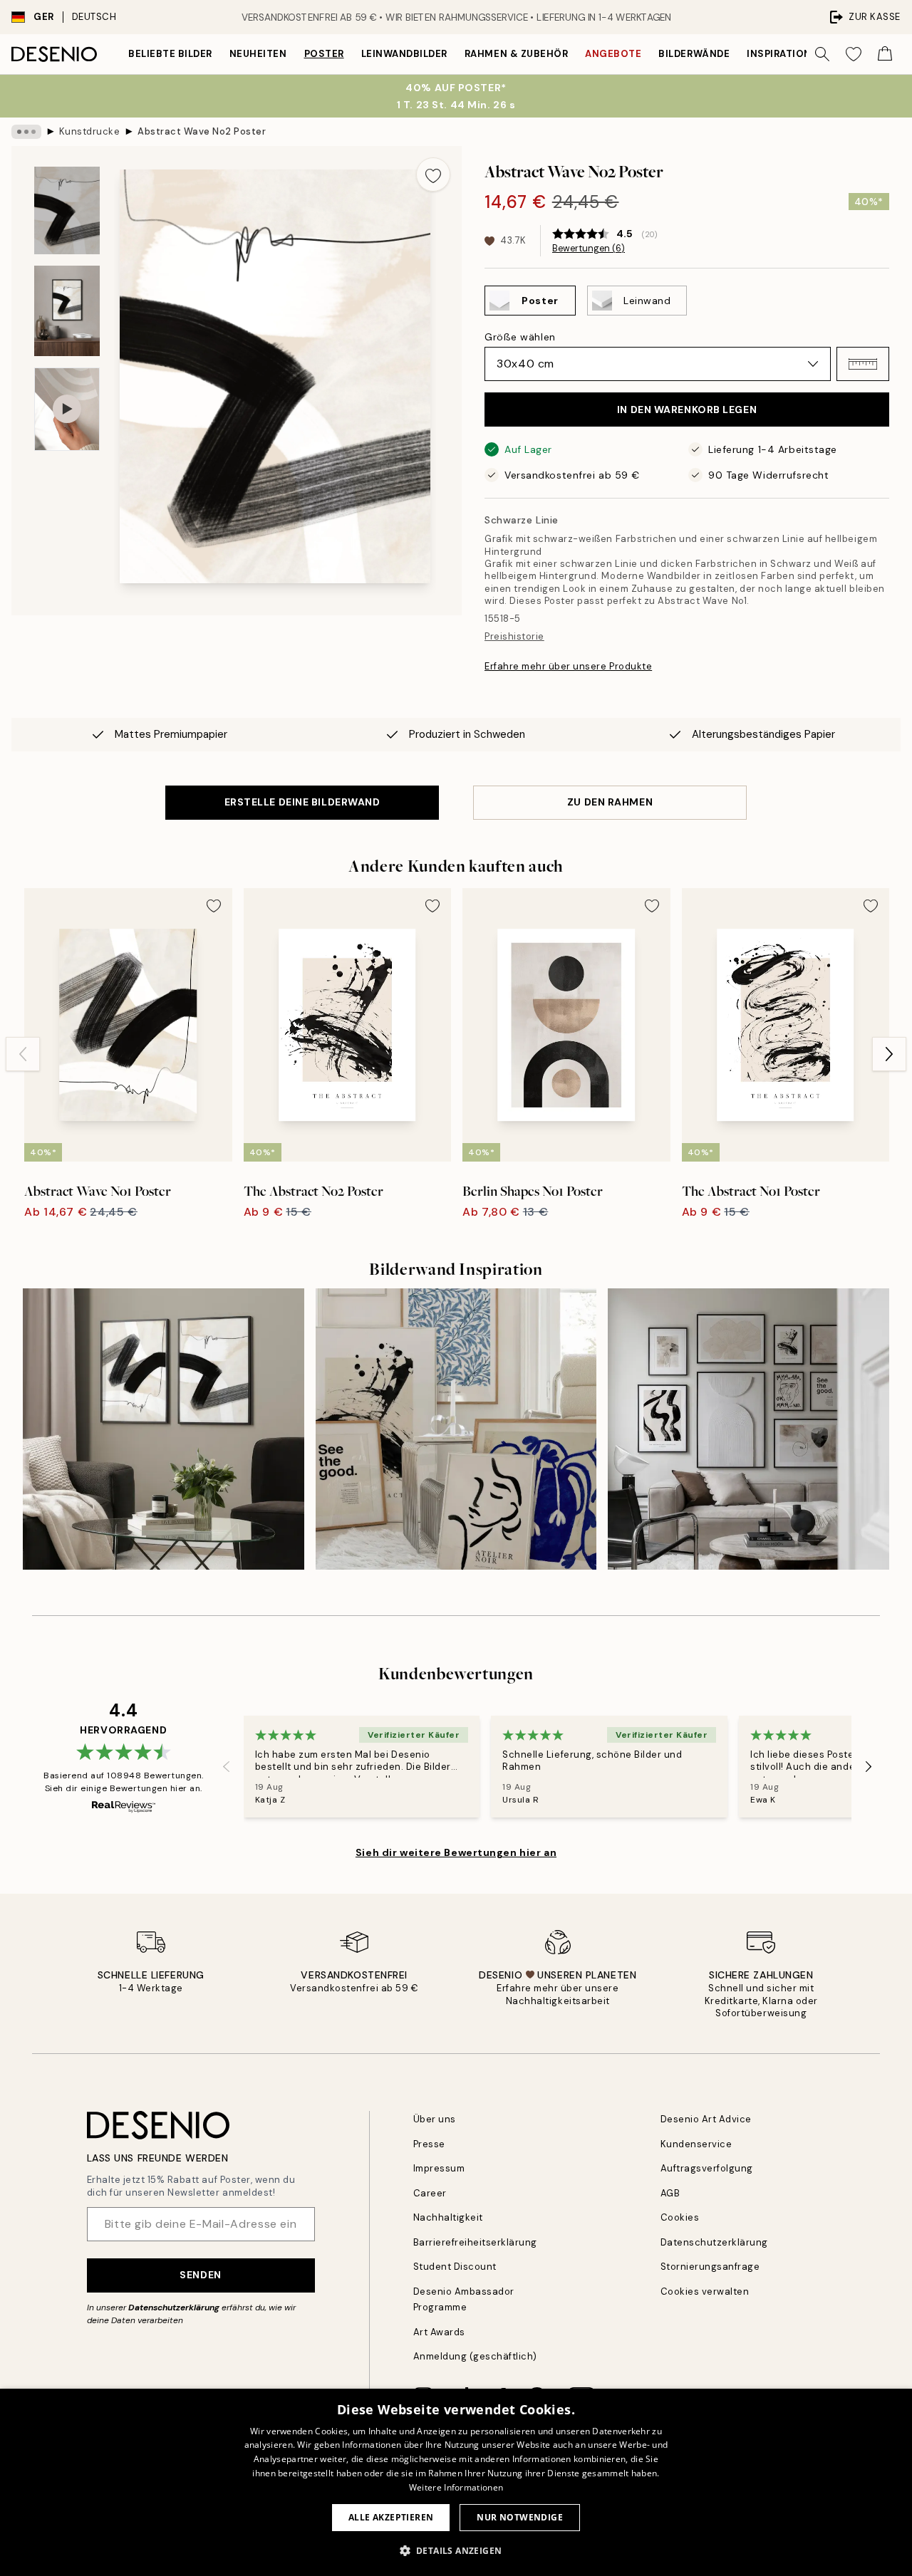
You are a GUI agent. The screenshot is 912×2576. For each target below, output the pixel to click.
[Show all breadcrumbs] (26, 132)
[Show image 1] (67, 210)
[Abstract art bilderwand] (748, 1429)
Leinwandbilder (404, 54)
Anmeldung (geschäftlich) (475, 2356)
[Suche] (822, 54)
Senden (200, 2275)
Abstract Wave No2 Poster (202, 131)
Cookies (680, 2217)
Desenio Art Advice (706, 2119)
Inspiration (779, 54)
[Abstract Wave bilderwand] (164, 1429)
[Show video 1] (67, 409)
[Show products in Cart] (885, 54)
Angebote (613, 54)
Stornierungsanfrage (710, 2267)
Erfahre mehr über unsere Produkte (568, 666)
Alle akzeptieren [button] (391, 2517)
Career (430, 2193)
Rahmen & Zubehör (516, 54)
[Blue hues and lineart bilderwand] (456, 1429)
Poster (324, 54)
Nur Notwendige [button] (520, 2517)
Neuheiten (258, 54)
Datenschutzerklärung (174, 2308)
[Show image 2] (67, 311)
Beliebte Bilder (170, 54)
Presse (429, 2144)
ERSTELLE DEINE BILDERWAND (302, 802)
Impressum (439, 2168)
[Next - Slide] (889, 1054)
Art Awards (439, 2332)
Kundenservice (696, 2144)
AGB (670, 2193)
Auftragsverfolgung (707, 2168)
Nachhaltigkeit (448, 2217)
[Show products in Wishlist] (854, 54)
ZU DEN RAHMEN (610, 802)
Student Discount (455, 2267)
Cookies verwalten (705, 2291)
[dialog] (456, 2482)
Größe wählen (520, 337)
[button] (863, 364)
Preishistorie (514, 636)
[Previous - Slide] (23, 1054)
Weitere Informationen (456, 2487)
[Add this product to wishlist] (433, 174)
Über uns (435, 2119)
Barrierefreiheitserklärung (476, 2242)
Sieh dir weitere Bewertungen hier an (456, 1852)
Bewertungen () (589, 249)
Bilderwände (694, 54)
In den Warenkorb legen (687, 410)
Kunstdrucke (90, 131)
